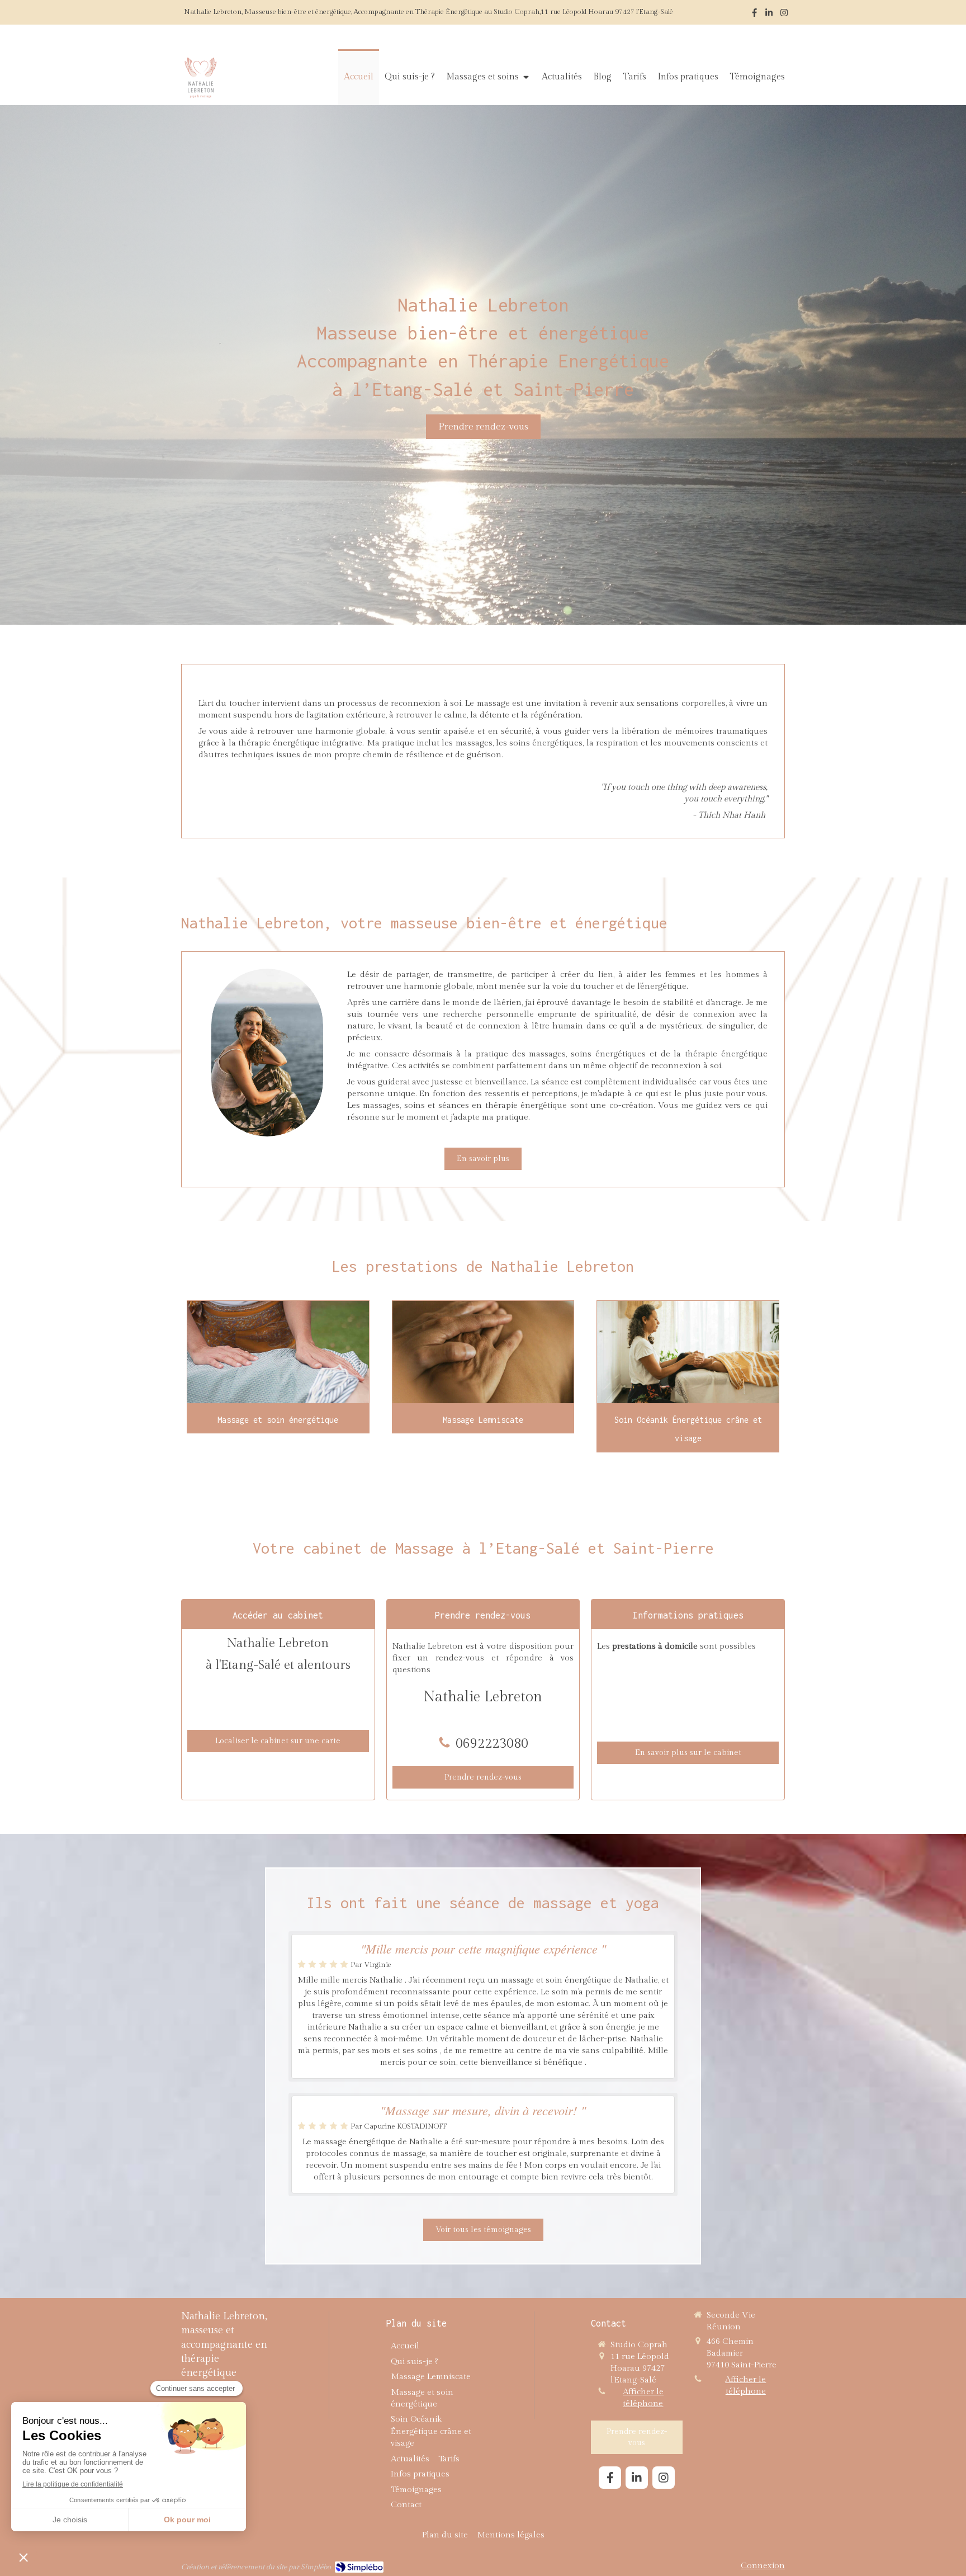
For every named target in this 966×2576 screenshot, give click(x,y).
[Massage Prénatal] (688, 1352)
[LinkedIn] (769, 15)
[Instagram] (784, 15)
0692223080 (492, 1744)
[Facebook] (754, 15)
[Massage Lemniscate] (483, 1352)
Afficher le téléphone (643, 2398)
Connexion (763, 2566)
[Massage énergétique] (278, 1352)
